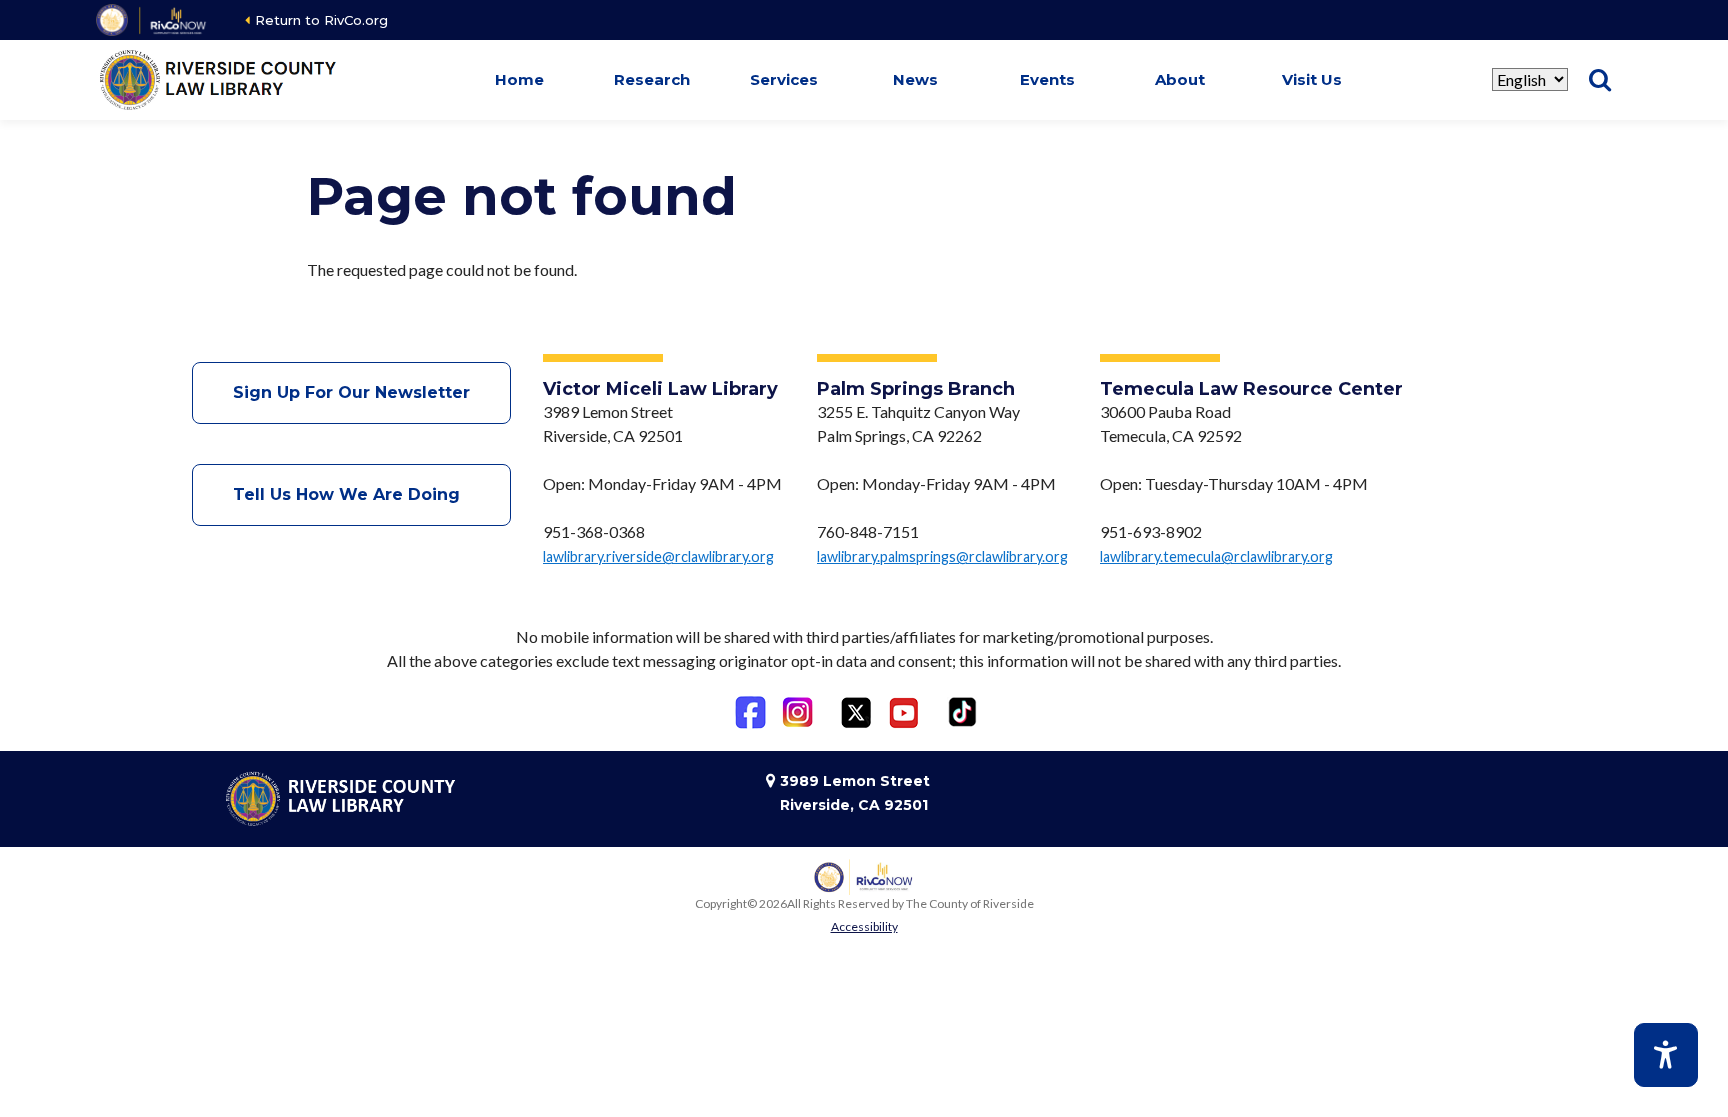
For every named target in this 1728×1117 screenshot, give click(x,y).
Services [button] (784, 79)
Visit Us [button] (1312, 79)
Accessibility (864, 926)
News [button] (915, 79)
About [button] (1180, 79)
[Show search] (1600, 80)
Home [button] (519, 79)
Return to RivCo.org (321, 20)
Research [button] (652, 79)
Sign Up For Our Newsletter (351, 392)
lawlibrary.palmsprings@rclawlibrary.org (942, 556)
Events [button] (1047, 79)
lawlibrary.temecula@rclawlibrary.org (1216, 556)
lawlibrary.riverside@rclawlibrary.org (658, 556)
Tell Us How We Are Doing (351, 494)
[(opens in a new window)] (152, 20)
